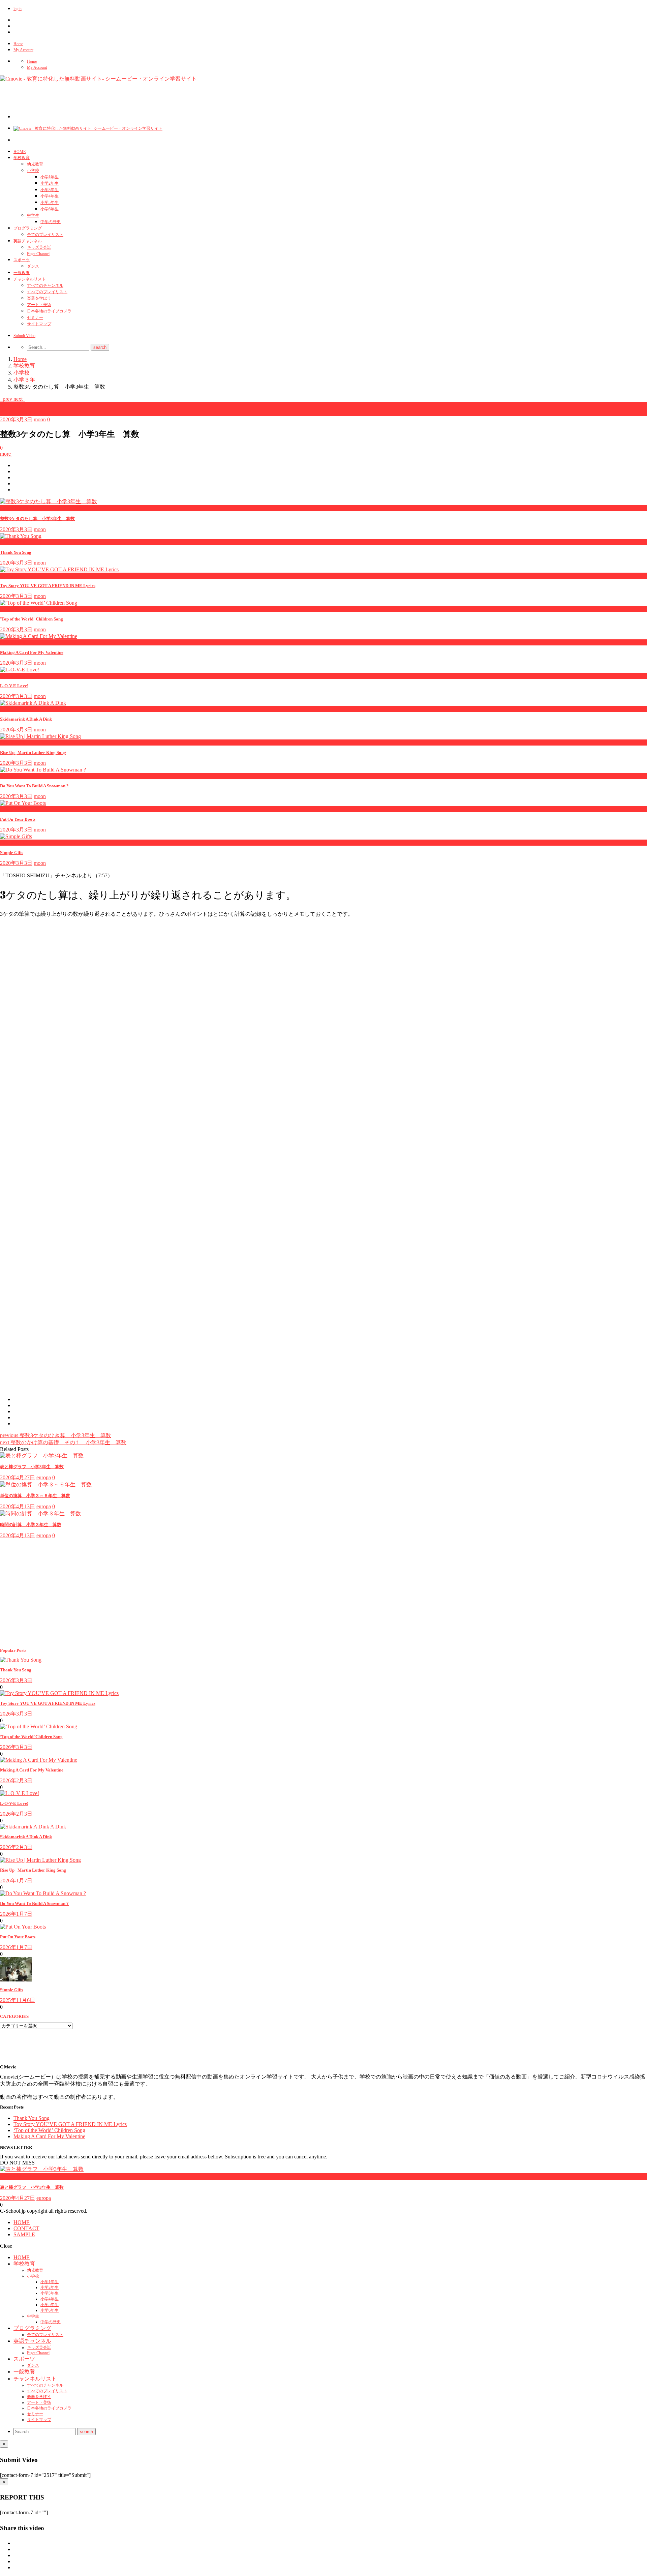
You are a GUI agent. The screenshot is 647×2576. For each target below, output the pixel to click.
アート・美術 (39, 305)
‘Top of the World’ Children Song (31, 1737)
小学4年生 (50, 196)
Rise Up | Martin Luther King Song (33, 752)
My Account (23, 50)
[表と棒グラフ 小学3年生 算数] (42, 1456)
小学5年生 (50, 203)
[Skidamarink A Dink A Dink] (33, 1827)
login (18, 9)
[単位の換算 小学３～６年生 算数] (46, 1484)
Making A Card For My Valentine (32, 652)
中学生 (33, 215)
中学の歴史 (51, 222)
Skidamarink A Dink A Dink (26, 719)
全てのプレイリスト (45, 235)
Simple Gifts (12, 853)
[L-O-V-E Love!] (20, 1793)
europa (44, 1477)
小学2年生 (50, 183)
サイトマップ (39, 324)
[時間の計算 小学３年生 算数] (40, 1513)
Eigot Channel (38, 254)
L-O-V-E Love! (14, 686)
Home (18, 44)
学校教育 (22, 158)
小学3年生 (50, 190)
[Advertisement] (136, 103)
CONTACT (26, 2228)
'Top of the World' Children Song (32, 619)
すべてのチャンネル (45, 285)
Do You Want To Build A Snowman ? (34, 786)
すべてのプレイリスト (47, 292)
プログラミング (28, 228)
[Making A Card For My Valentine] (39, 1760)
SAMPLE (24, 2234)
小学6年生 (50, 209)
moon (40, 419)
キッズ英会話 (39, 247)
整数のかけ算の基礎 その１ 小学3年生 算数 (63, 1442)
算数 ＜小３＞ (19, 412)
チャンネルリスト (30, 279)
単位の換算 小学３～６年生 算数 (35, 1496)
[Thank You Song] (21, 1660)
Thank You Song (16, 552)
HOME (20, 152)
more (6, 454)
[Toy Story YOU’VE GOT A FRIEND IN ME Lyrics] (59, 1693)
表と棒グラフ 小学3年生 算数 (32, 1467)
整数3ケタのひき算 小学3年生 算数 (56, 1435)
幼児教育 (35, 164)
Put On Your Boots (18, 819)
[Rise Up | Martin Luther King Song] (40, 1860)
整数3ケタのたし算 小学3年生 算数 (37, 519)
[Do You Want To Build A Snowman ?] (43, 1893)
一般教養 (22, 273)
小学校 (33, 171)
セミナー (35, 317)
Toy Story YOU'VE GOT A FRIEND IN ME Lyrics (48, 586)
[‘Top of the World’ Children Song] (39, 1726)
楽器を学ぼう (39, 298)
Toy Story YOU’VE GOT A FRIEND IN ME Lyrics (48, 1703)
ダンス (33, 266)
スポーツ (22, 260)
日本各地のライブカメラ (49, 311)
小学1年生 (50, 177)
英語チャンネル (28, 241)
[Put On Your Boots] (23, 1927)
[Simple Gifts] (16, 1980)
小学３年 (11, 405)
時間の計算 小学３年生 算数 (31, 1525)
